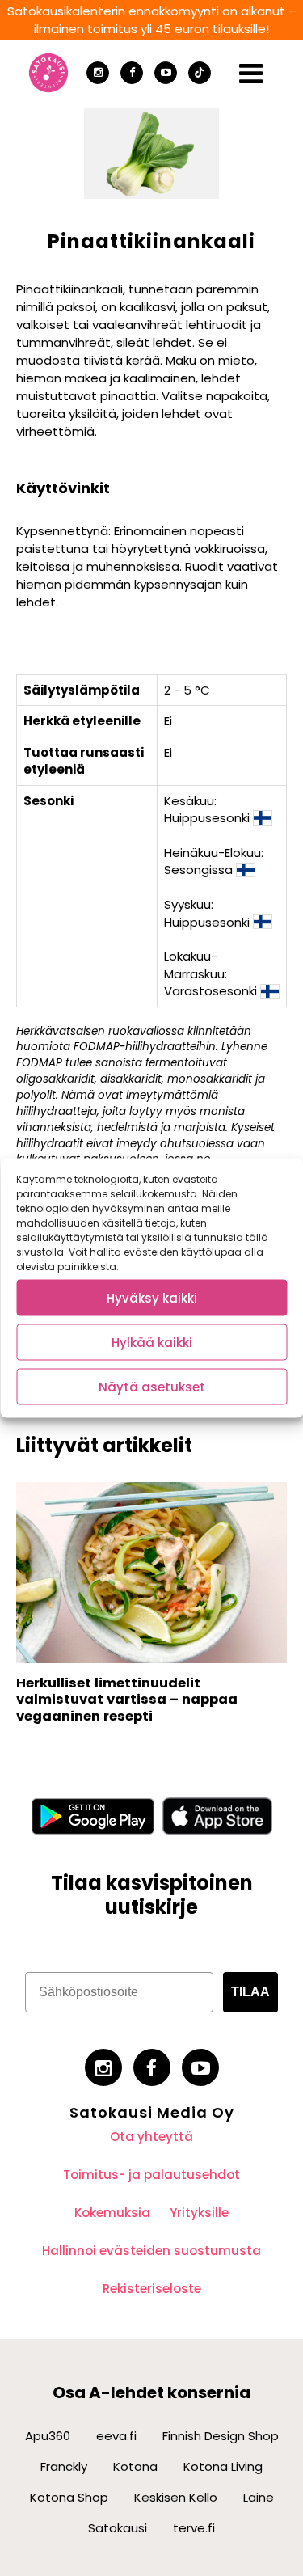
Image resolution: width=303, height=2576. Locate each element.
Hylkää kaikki (152, 1342)
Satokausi (118, 2528)
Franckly (64, 2466)
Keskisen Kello (176, 2497)
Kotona (135, 2466)
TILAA (250, 1992)
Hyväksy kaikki (152, 1297)
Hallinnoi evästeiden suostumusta (151, 2251)
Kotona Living (223, 2466)
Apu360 (48, 2436)
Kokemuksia (112, 2213)
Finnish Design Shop (221, 2436)
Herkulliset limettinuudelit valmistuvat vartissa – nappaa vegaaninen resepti (127, 1700)
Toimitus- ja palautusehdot (151, 2175)
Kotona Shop (69, 2497)
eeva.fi (116, 2436)
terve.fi (194, 2528)
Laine (259, 2497)
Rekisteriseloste (152, 2289)
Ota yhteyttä (151, 2137)
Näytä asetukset (152, 1386)
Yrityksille (199, 2213)
